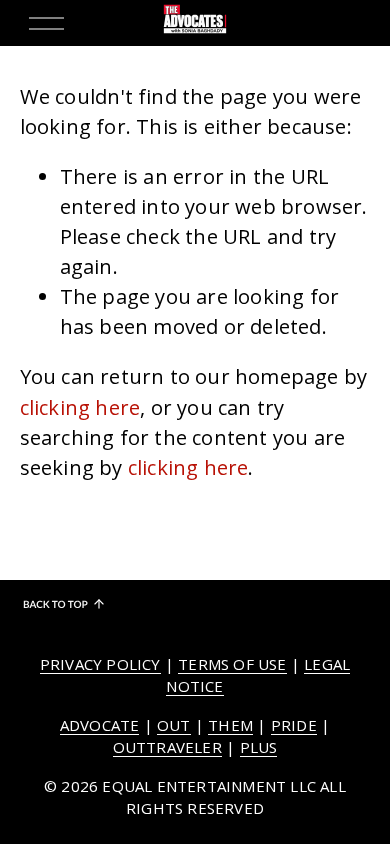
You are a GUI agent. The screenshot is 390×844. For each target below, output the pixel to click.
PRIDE (294, 725)
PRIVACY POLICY (100, 664)
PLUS (259, 747)
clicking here (80, 407)
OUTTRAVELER (167, 747)
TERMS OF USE (232, 664)
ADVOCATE (100, 725)
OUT (174, 725)
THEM (230, 725)
